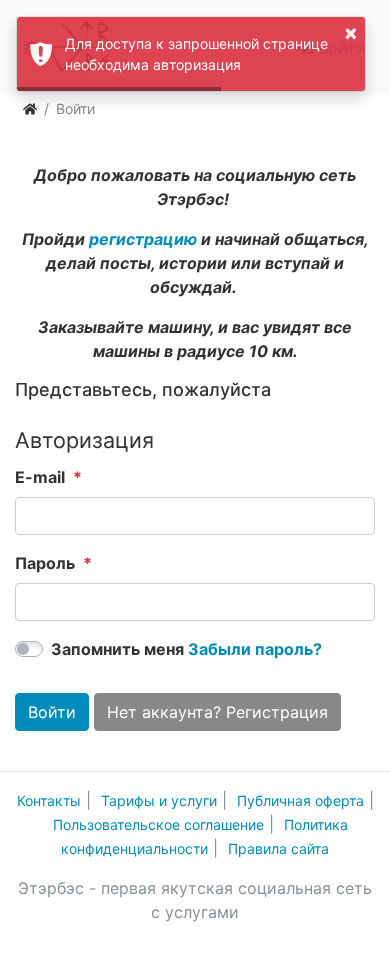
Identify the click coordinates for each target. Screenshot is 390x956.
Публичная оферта (300, 800)
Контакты (49, 800)
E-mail (40, 477)
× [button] (351, 32)
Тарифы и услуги (159, 800)
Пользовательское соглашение (158, 824)
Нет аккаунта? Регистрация (217, 712)
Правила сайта (278, 848)
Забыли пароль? (255, 649)
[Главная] (30, 108)
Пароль (45, 563)
